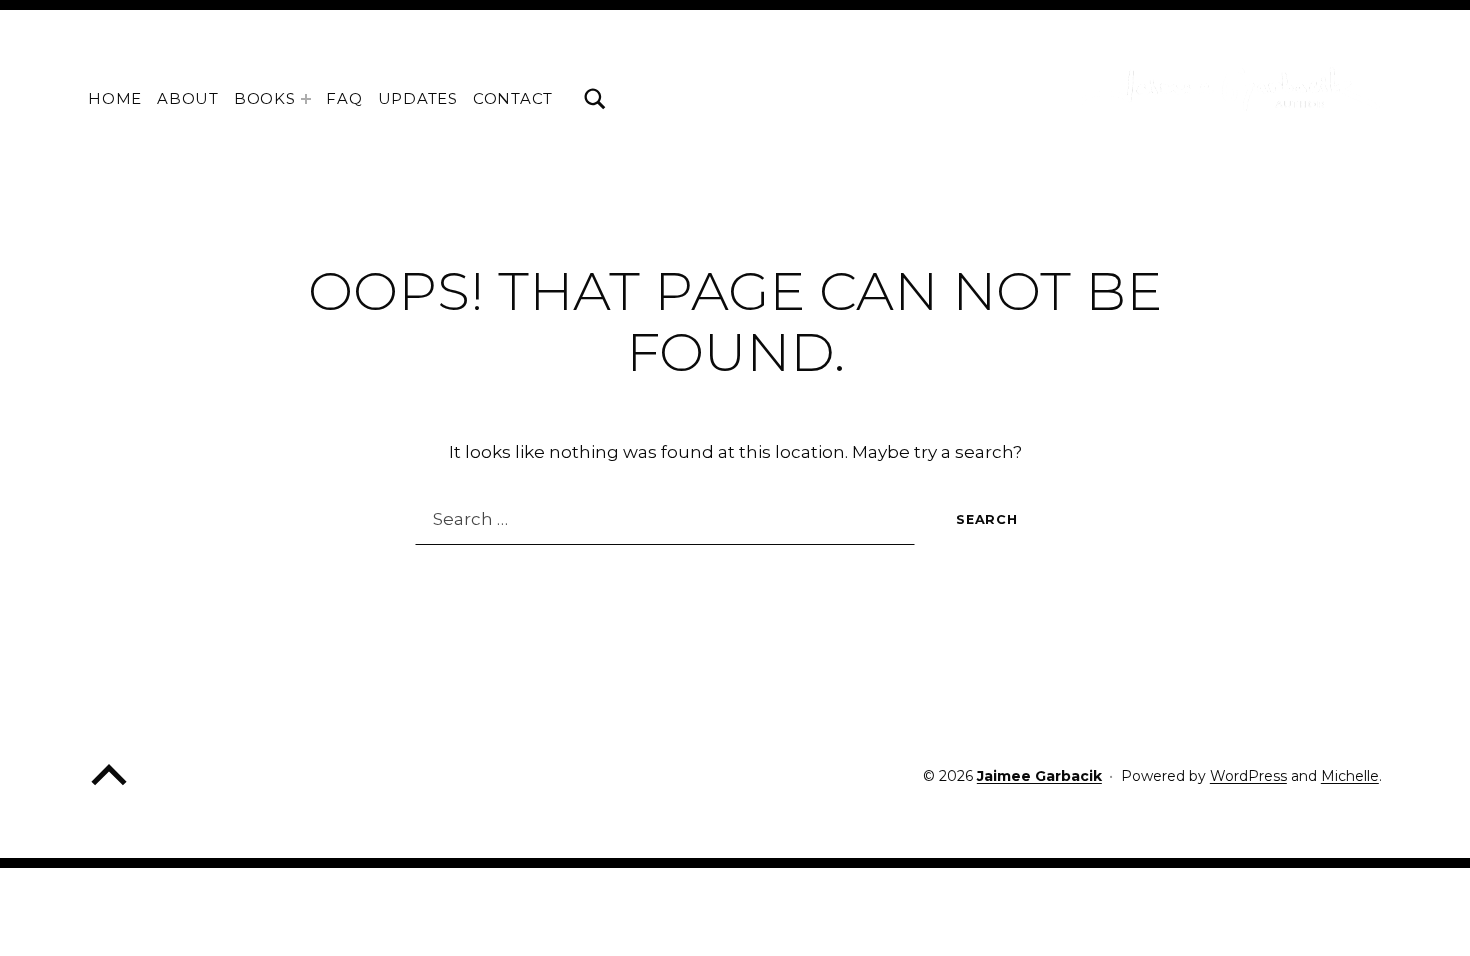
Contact (513, 98)
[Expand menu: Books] (306, 99)
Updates (418, 98)
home (115, 98)
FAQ (344, 98)
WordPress (1248, 776)
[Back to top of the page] (109, 789)
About (188, 98)
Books (265, 98)
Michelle (1350, 776)
